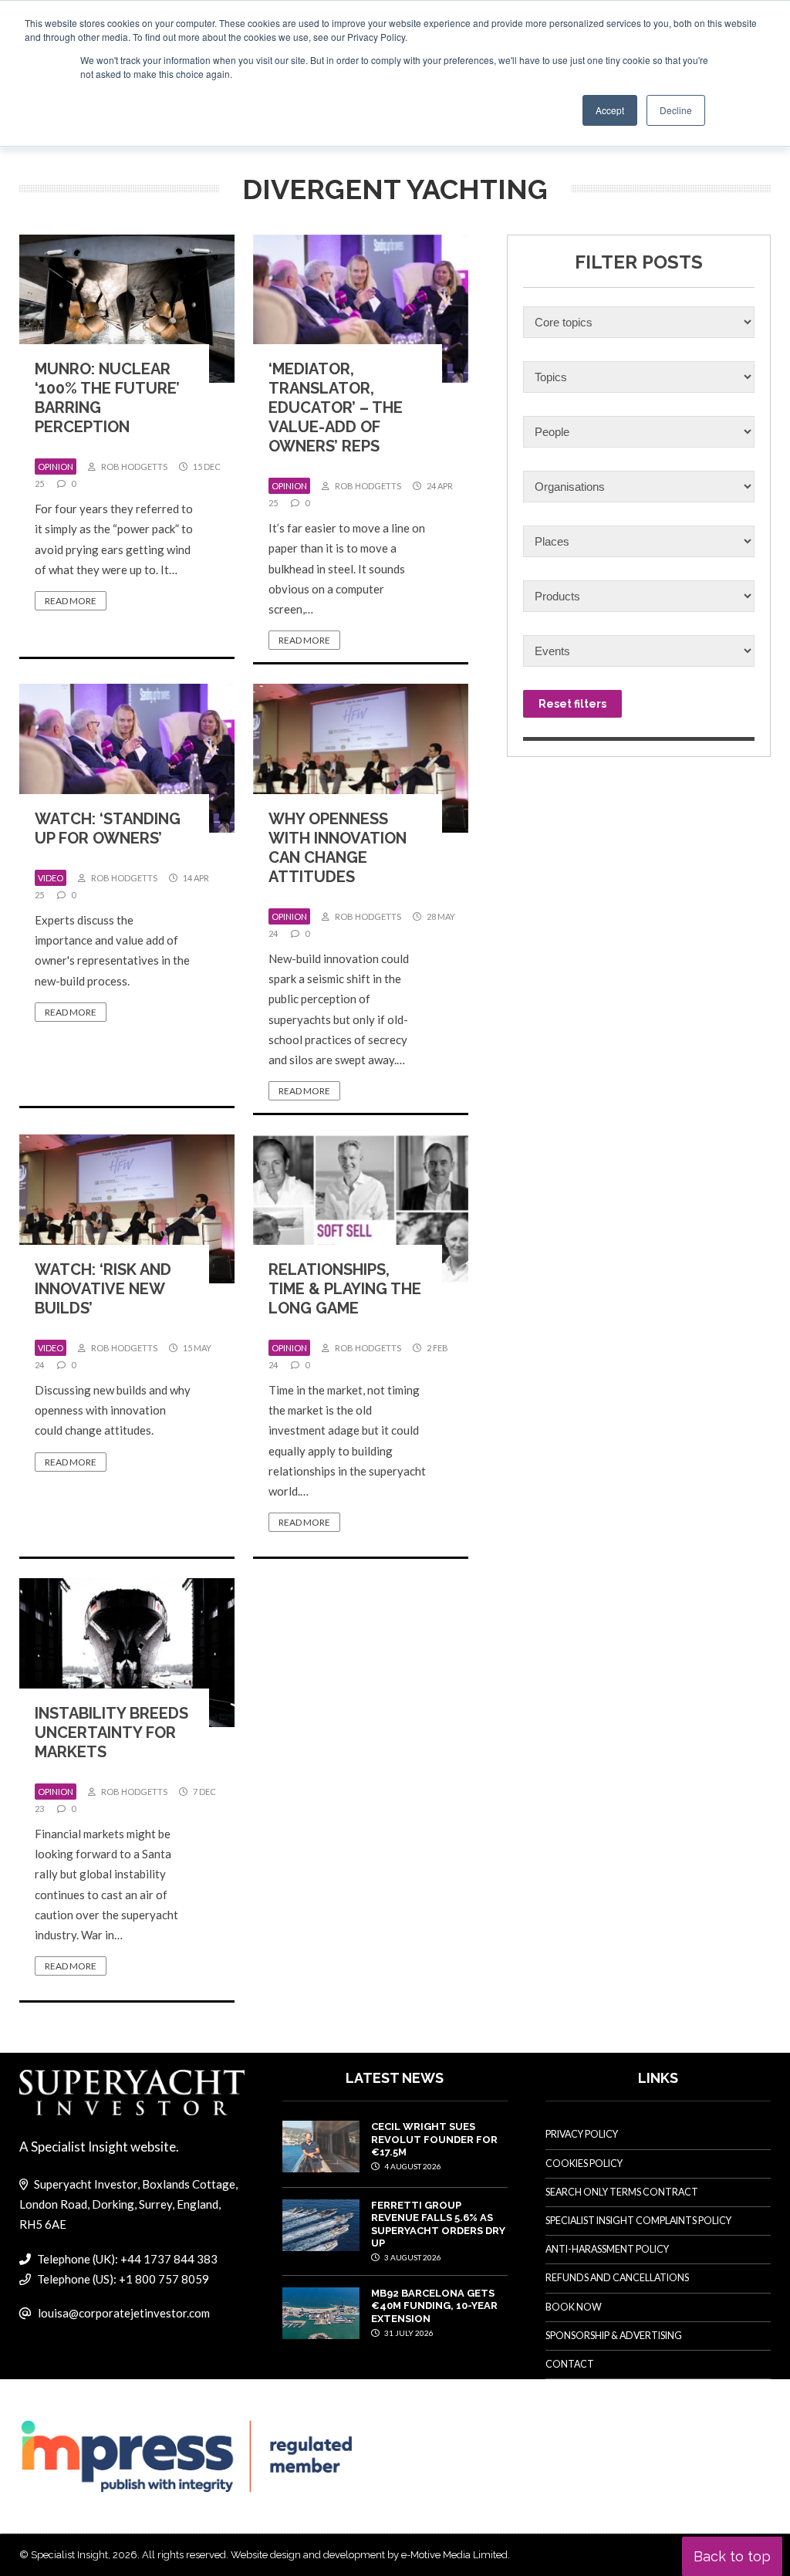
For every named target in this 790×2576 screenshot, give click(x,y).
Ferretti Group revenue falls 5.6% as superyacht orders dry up (438, 2224)
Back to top (732, 2556)
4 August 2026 (412, 2166)
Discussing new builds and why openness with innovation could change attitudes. (113, 1410)
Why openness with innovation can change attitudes (338, 848)
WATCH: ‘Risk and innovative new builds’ (103, 1289)
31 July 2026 (408, 2333)
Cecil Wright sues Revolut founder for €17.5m (434, 2139)
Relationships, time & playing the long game (345, 1289)
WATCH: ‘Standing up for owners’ (108, 828)
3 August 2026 (412, 2257)
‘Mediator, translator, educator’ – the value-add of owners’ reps (336, 407)
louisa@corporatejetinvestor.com (124, 2313)
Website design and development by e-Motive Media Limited (369, 2555)
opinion (56, 467)
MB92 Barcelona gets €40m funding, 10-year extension (434, 2306)
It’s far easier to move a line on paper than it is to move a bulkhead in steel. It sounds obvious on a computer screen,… (347, 568)
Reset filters (572, 704)
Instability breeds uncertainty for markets (111, 1733)
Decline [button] (676, 110)
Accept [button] (610, 110)
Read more (71, 601)
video (51, 878)
